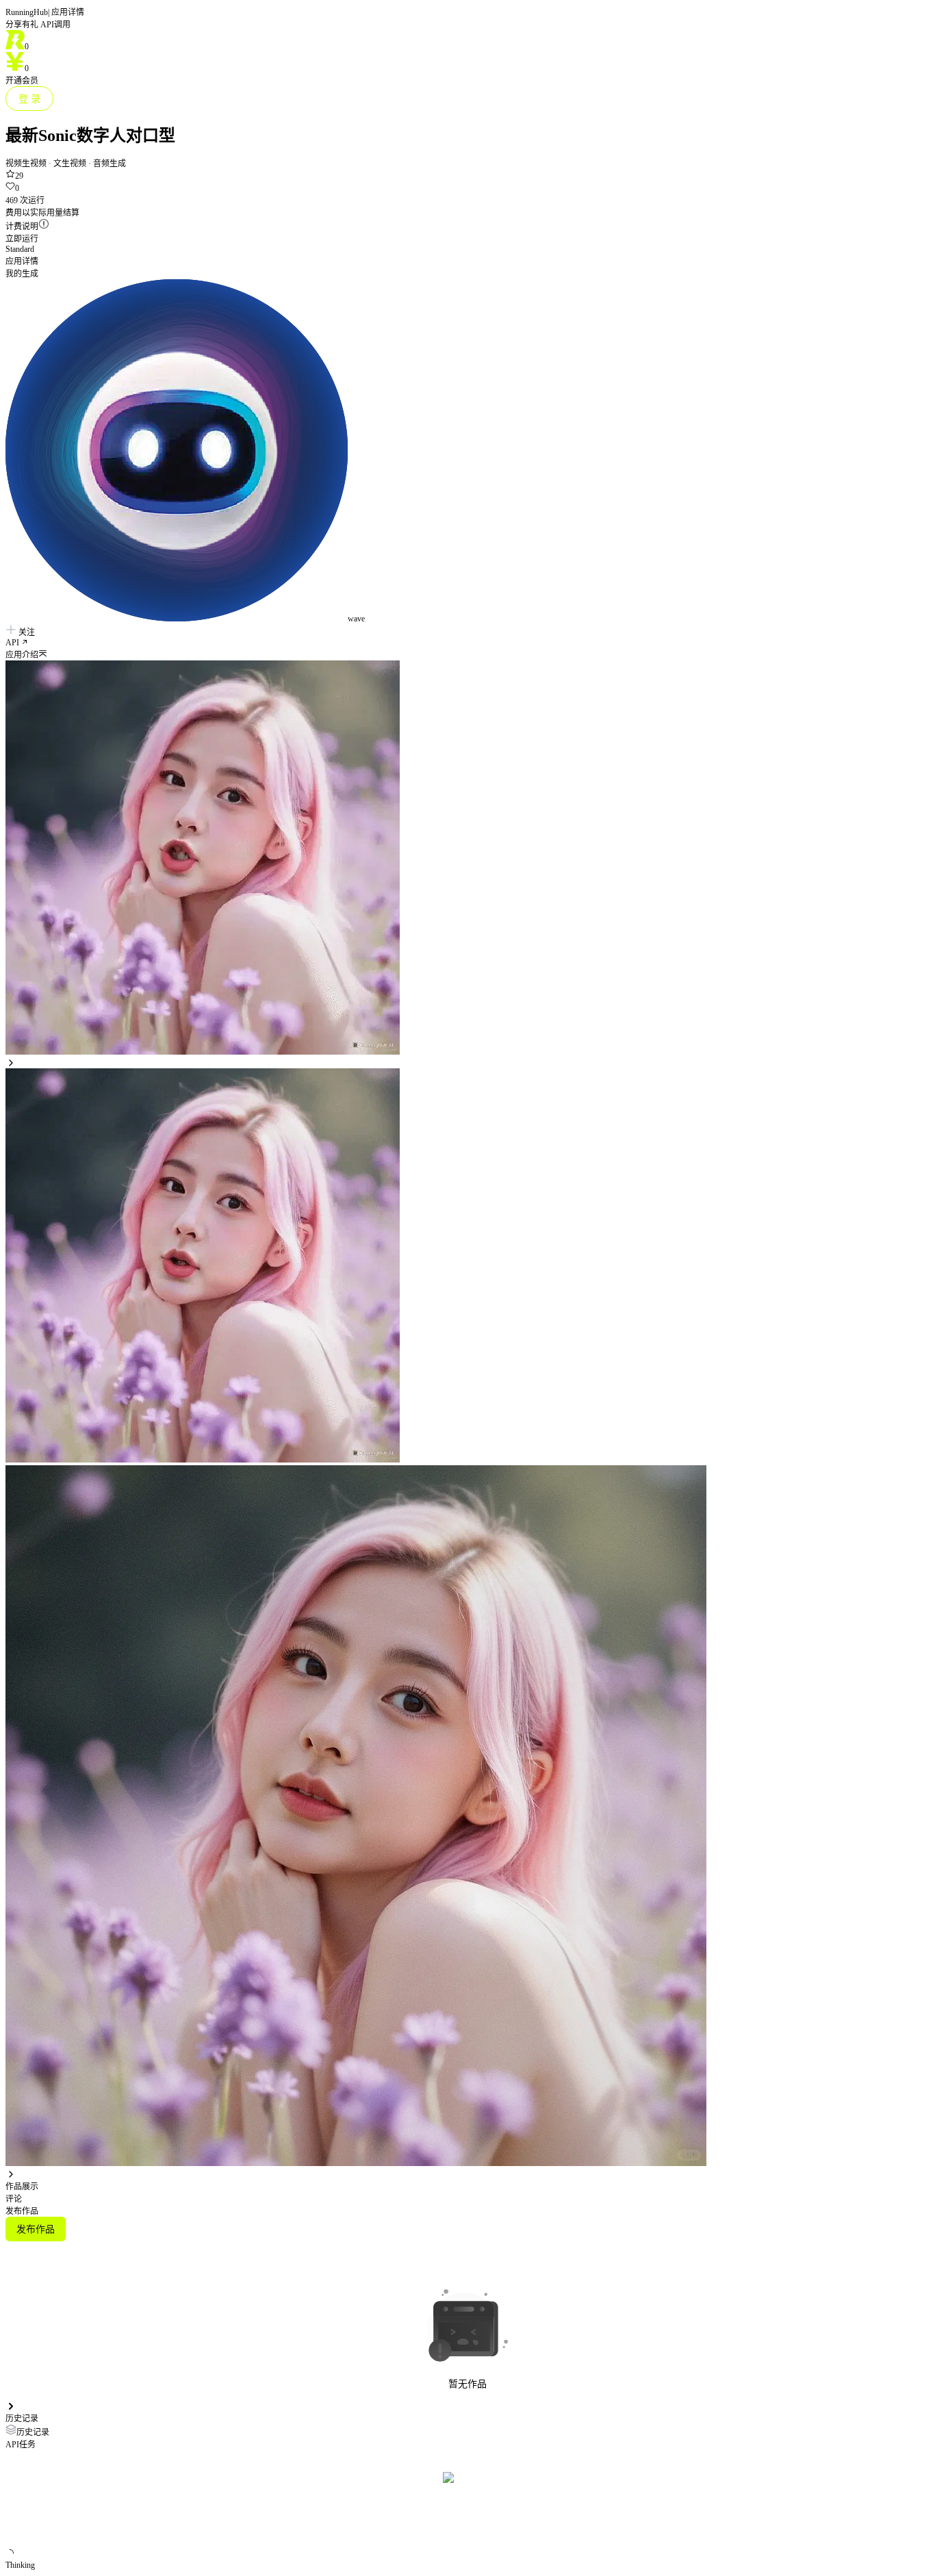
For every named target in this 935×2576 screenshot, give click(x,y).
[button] (467, 654)
